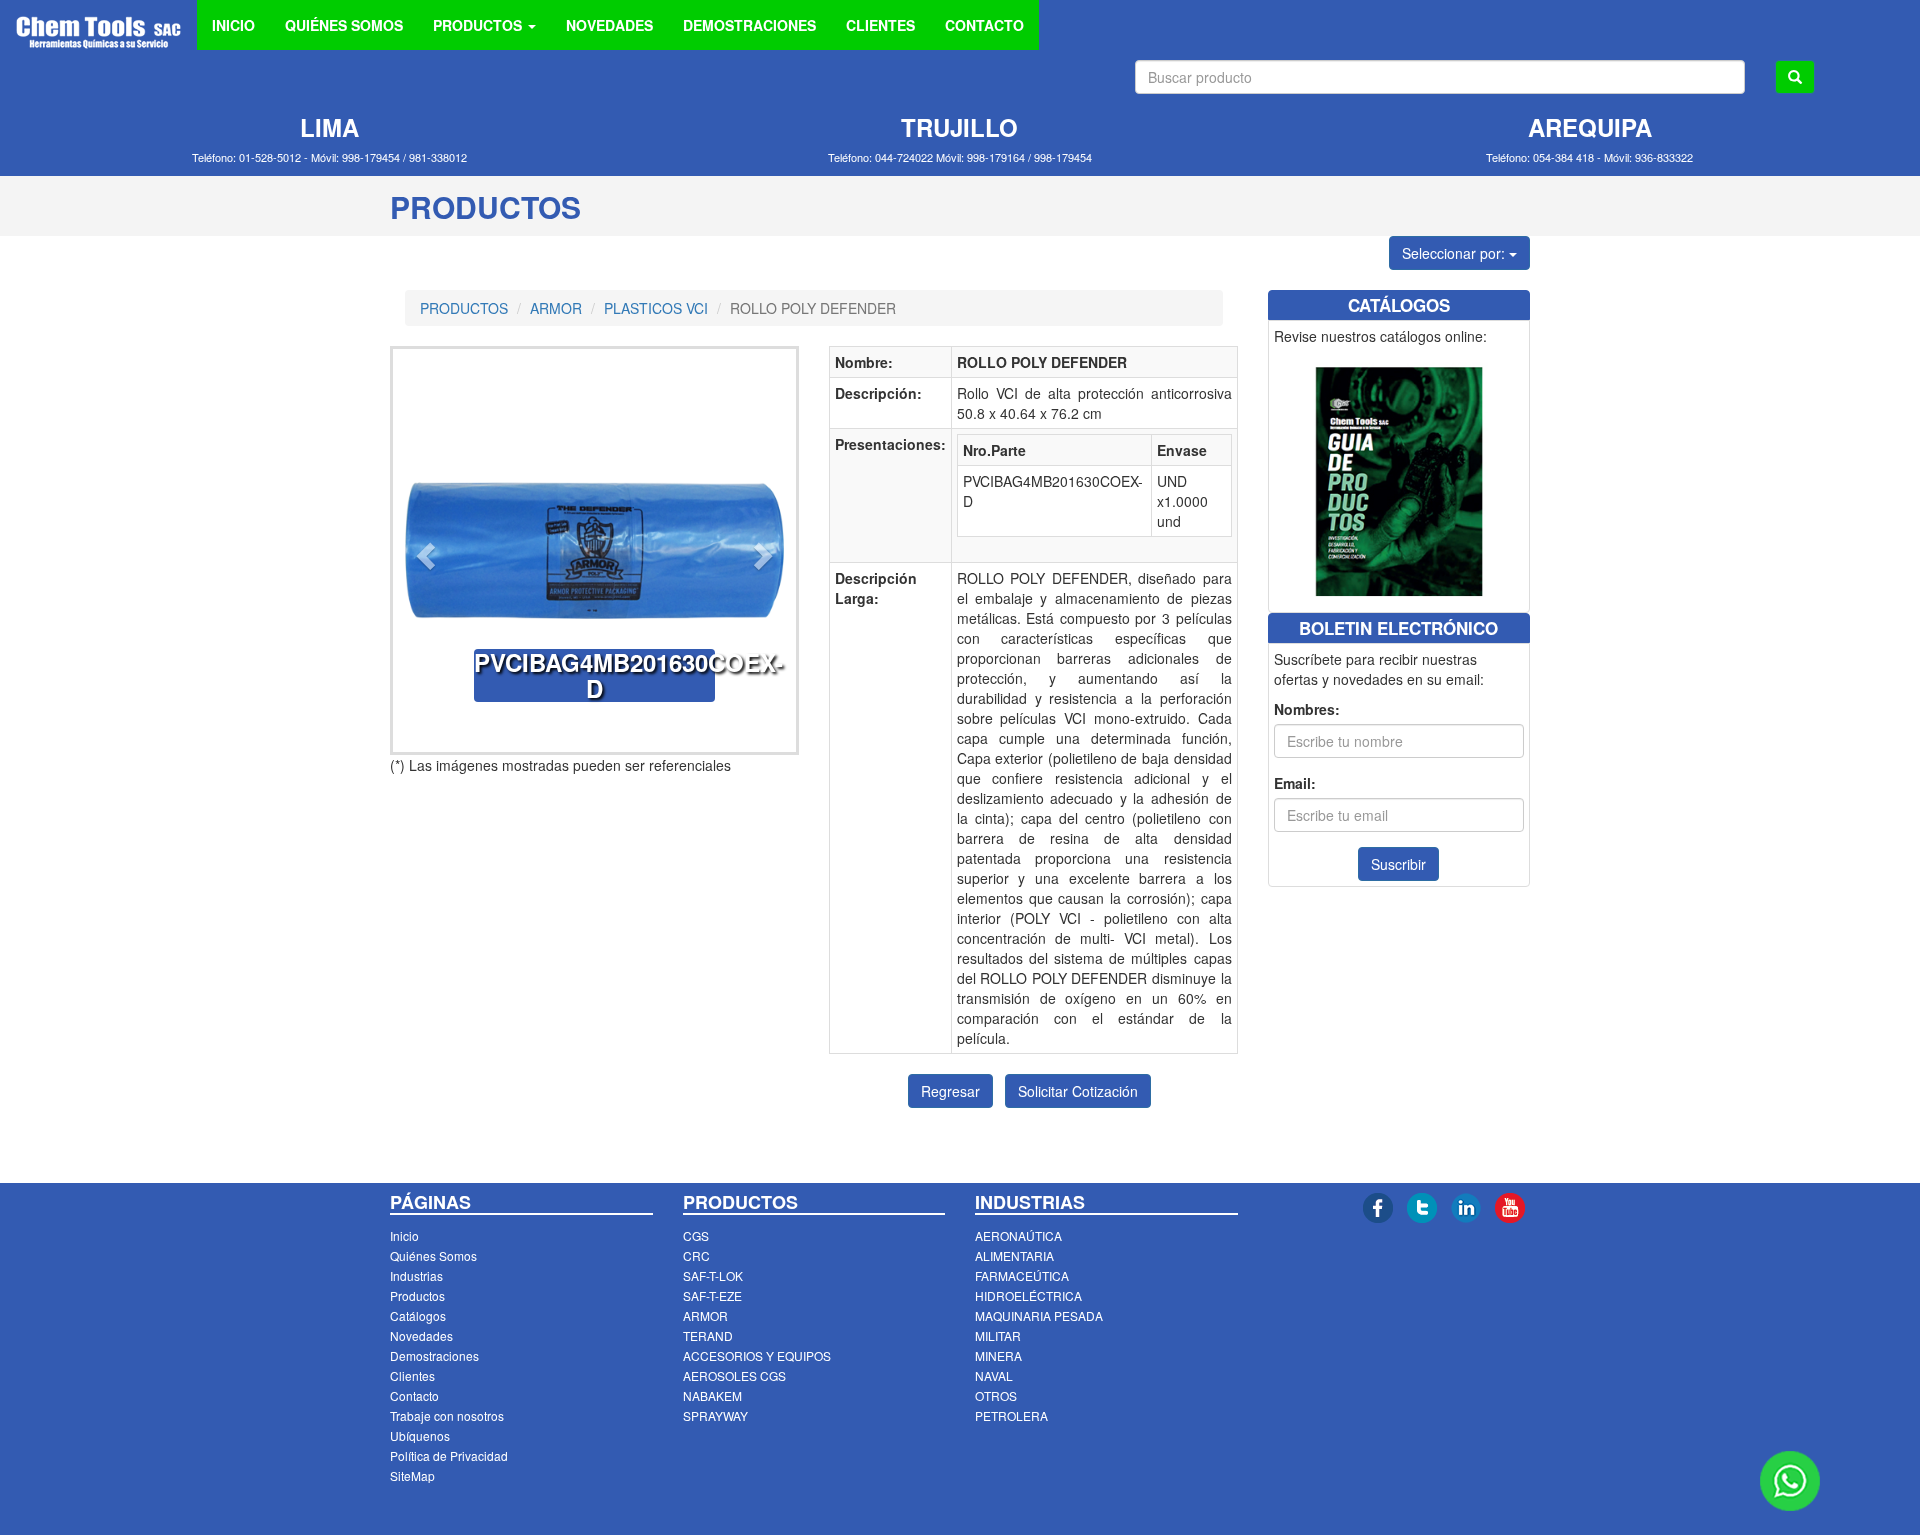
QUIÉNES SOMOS (344, 25)
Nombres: (1307, 709)
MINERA (998, 1355)
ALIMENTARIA (1014, 1255)
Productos (417, 1295)
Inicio (404, 1235)
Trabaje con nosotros (447, 1415)
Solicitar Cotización (1078, 1091)
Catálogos (418, 1315)
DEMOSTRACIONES (749, 25)
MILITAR (998, 1335)
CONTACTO (984, 25)
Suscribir (1398, 864)
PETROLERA (1011, 1415)
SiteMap (412, 1475)
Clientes (412, 1375)
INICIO (233, 25)
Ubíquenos (420, 1435)
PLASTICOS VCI (656, 308)
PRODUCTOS (464, 308)
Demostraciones (434, 1355)
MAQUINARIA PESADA (1039, 1315)
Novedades (421, 1335)
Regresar (950, 1091)
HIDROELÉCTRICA (1028, 1295)
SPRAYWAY (715, 1415)
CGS (696, 1235)
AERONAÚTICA (1018, 1235)
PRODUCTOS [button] (479, 25)
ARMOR (556, 308)
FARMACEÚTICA (1022, 1275)
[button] (423, 550)
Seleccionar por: (1455, 253)
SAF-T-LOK (713, 1275)
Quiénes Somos (433, 1255)
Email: (1295, 783)
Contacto (414, 1395)
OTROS (996, 1395)
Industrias (416, 1275)
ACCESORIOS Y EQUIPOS (757, 1355)
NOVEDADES (609, 25)
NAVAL (994, 1375)
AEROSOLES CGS (734, 1375)
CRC (696, 1255)
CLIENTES (880, 25)
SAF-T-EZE (712, 1295)
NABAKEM (712, 1395)
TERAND (708, 1335)
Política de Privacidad (449, 1455)
